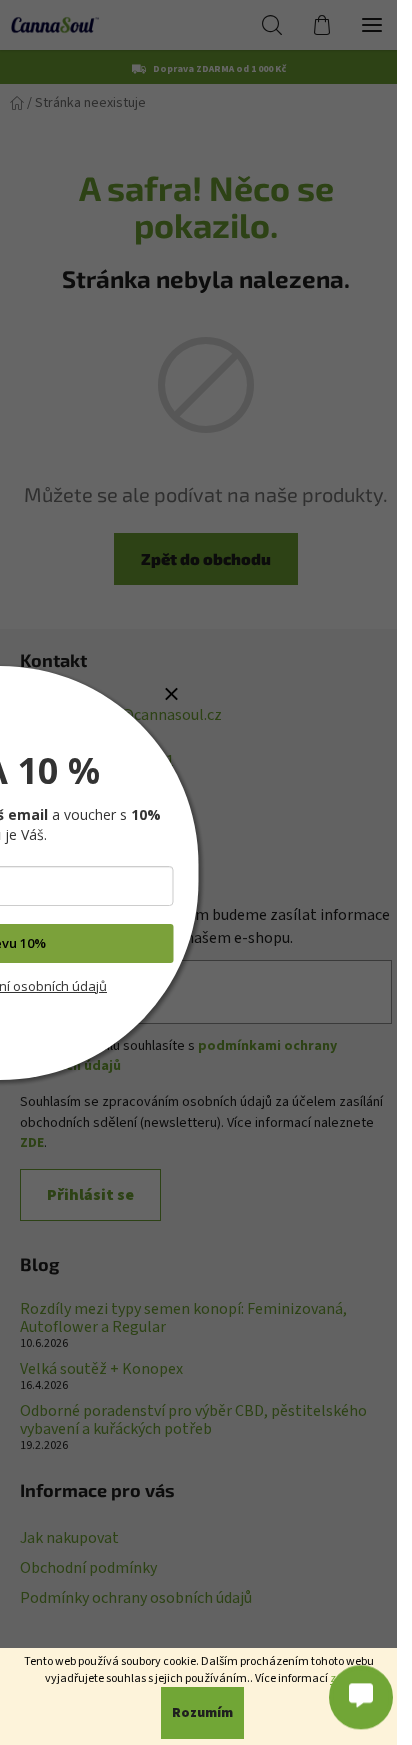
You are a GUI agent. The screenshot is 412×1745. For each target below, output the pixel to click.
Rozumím (202, 1713)
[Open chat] (361, 1696)
